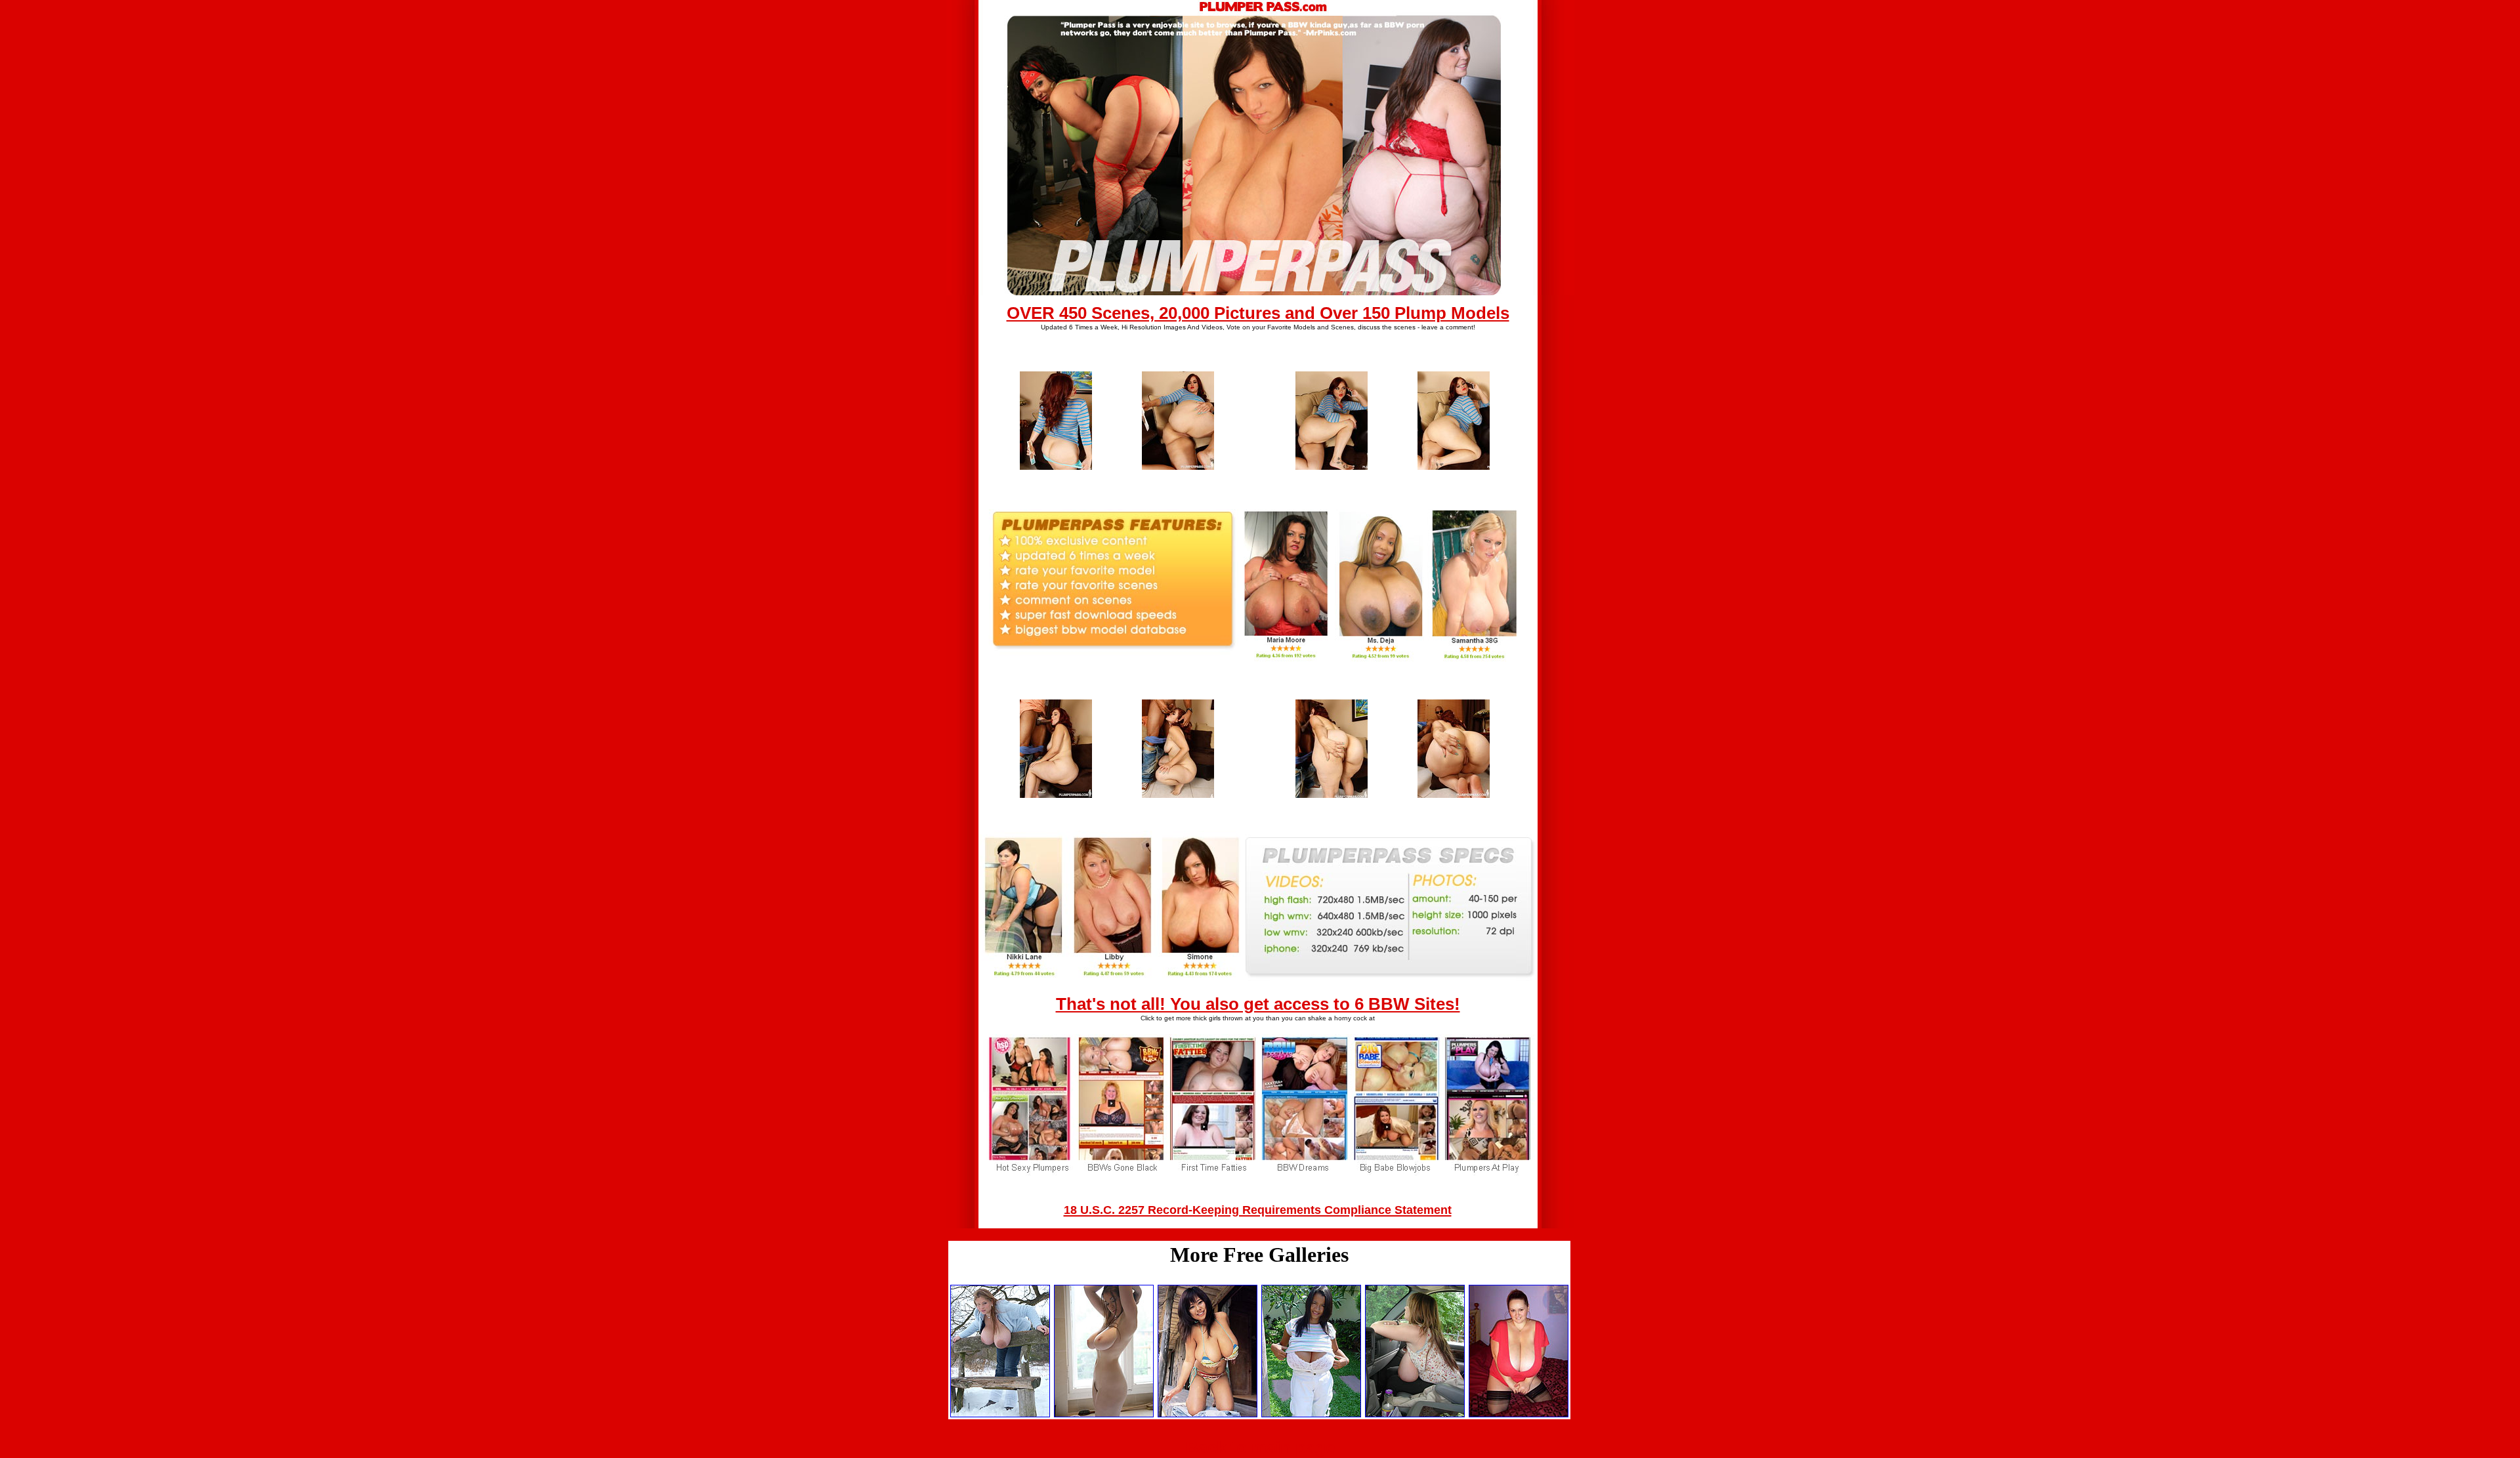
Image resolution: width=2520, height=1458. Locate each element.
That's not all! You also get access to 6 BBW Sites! (1258, 1004)
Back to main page (1260, 1448)
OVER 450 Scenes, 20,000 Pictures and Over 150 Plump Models (1258, 313)
